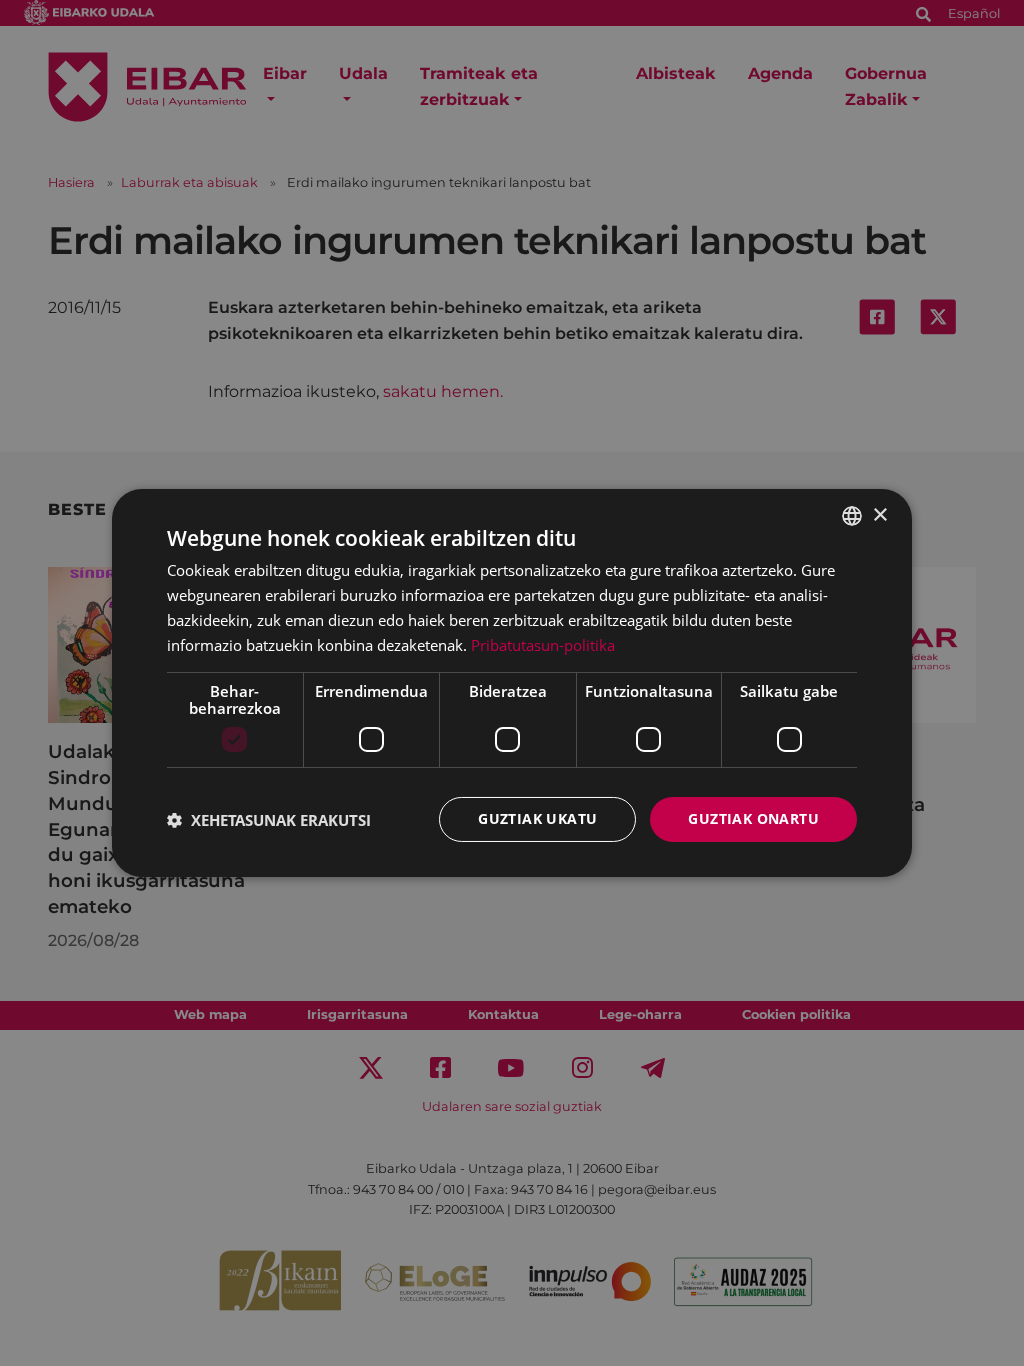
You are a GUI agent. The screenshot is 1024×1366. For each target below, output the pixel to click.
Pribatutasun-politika (543, 645)
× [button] (879, 514)
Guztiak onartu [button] (753, 818)
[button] (269, 820)
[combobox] (852, 516)
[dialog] (512, 683)
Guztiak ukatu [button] (537, 818)
